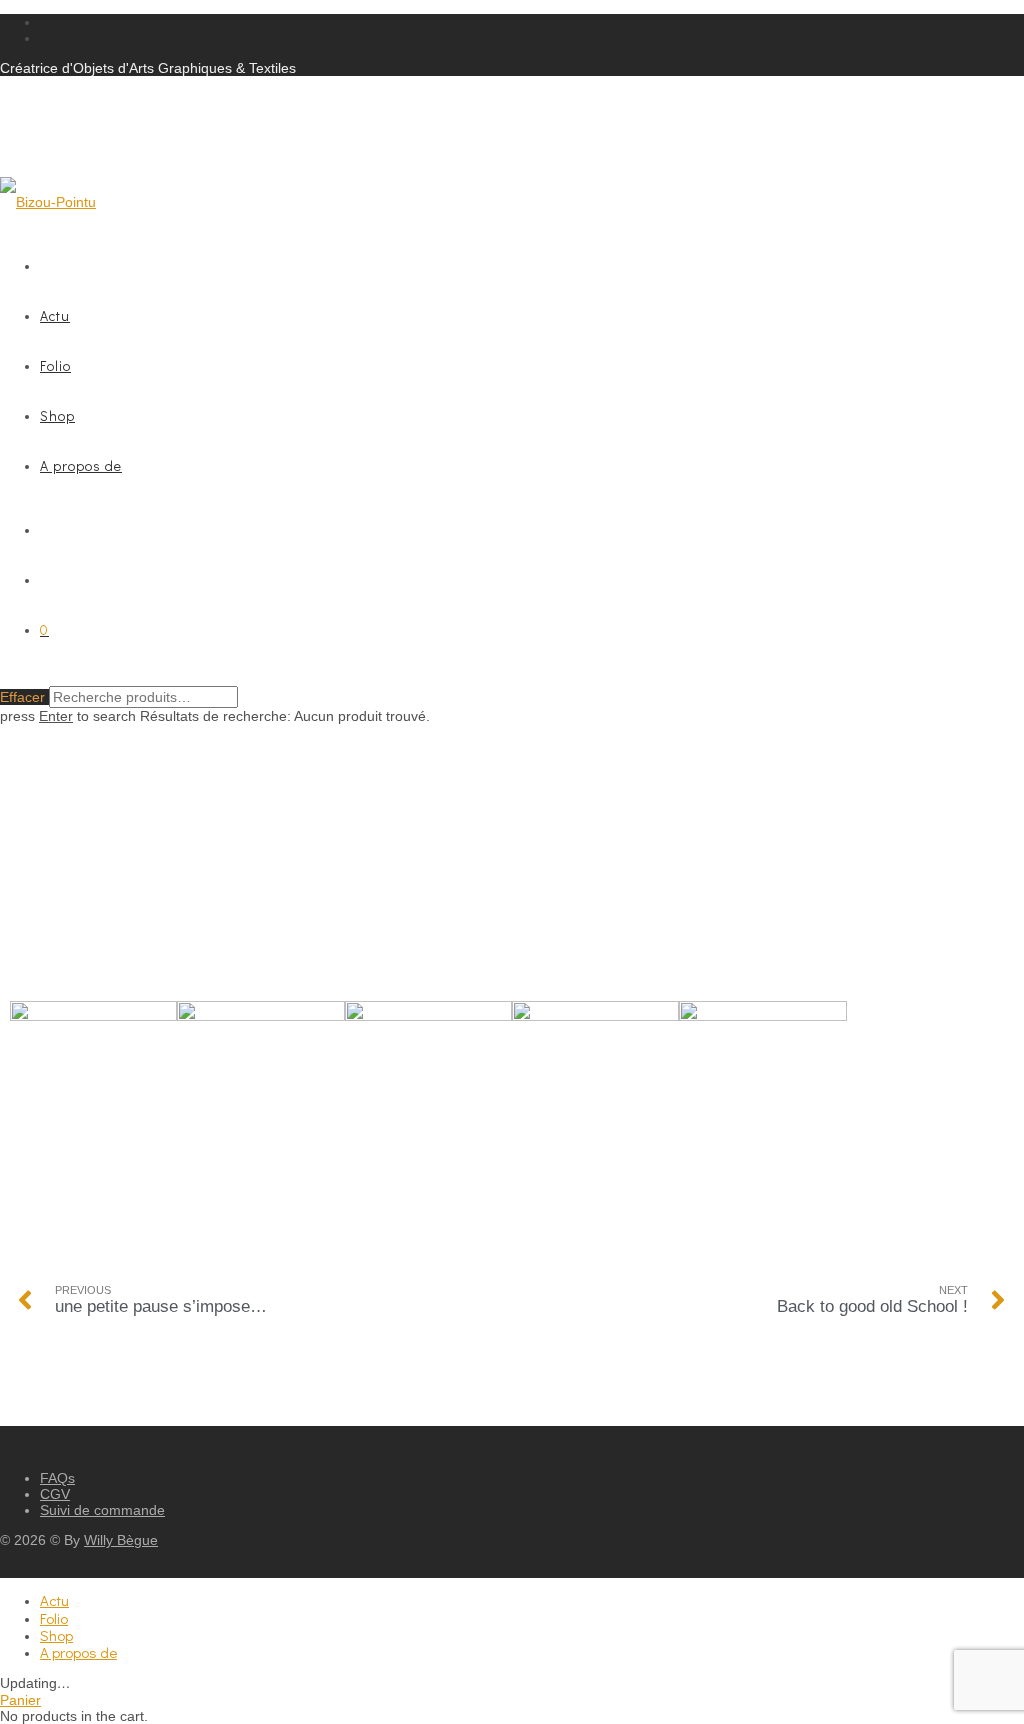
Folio (55, 365)
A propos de (81, 465)
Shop (57, 415)
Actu (55, 315)
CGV (55, 1494)
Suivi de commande (102, 1510)
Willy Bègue (121, 1540)
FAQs (57, 1478)
